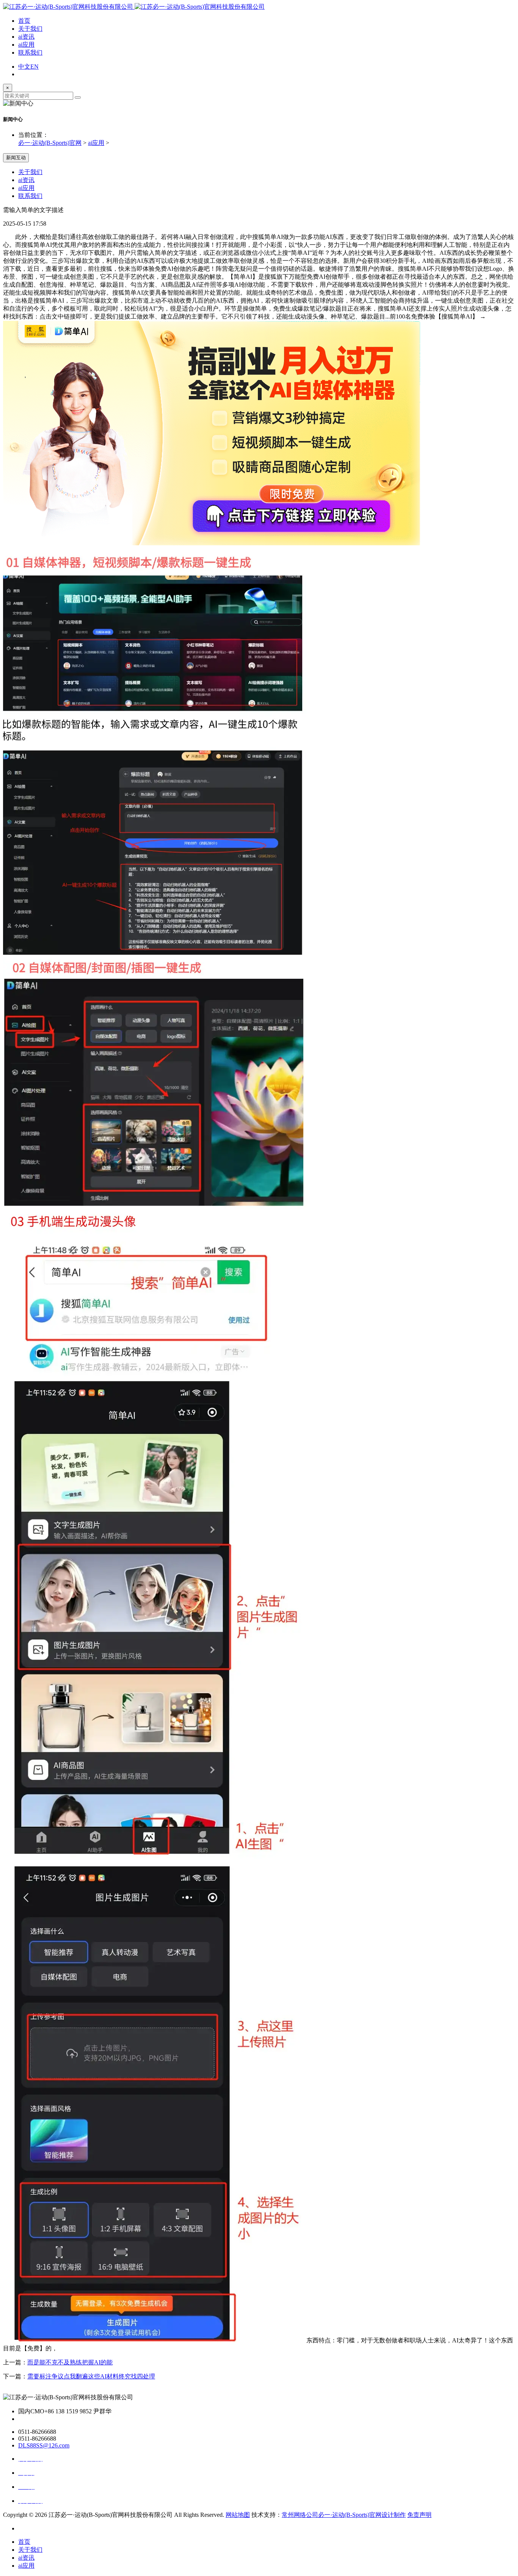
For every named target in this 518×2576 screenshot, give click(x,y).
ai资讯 (26, 37)
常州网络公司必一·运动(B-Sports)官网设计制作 (344, 2515)
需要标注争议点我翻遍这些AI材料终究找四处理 (91, 2376)
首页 (24, 21)
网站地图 (238, 2515)
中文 (24, 67)
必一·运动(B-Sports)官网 (50, 143)
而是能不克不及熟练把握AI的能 (70, 2362)
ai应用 (26, 45)
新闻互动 (16, 158)
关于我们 (30, 29)
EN (35, 67)
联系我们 (30, 53)
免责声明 (419, 2515)
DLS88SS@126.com (44, 2445)
